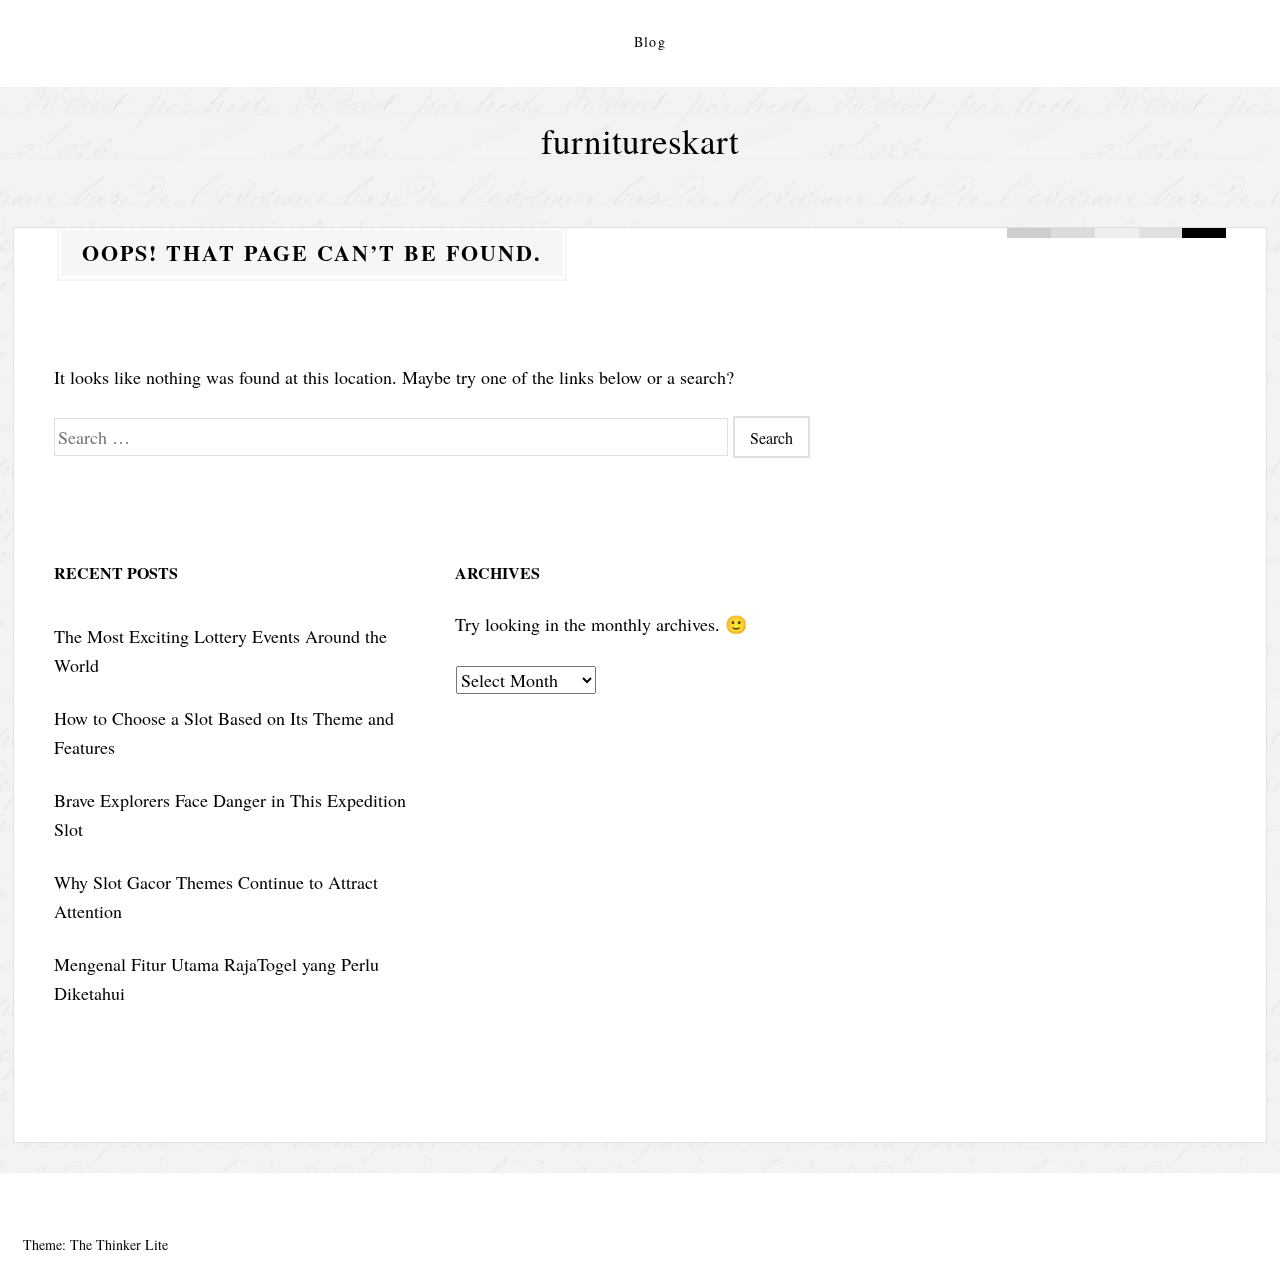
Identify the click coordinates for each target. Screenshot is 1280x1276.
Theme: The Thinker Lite (95, 1244)
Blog (650, 41)
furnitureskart (640, 140)
